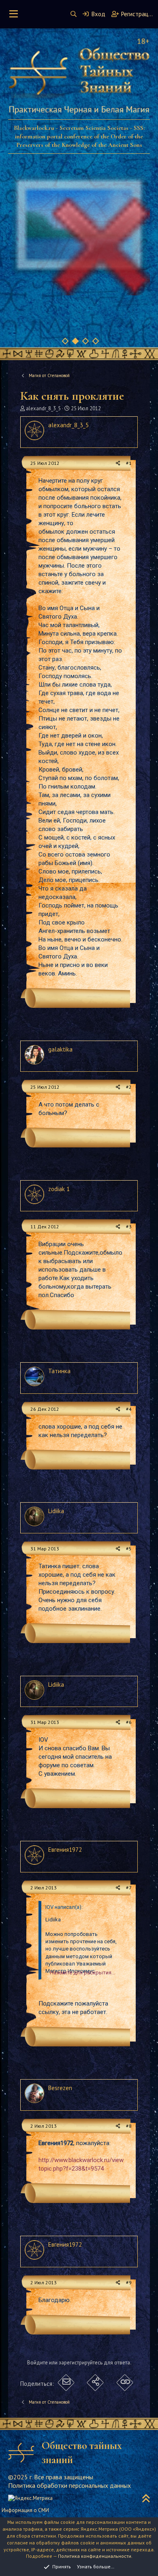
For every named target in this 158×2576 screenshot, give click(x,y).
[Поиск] (74, 14)
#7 (129, 1888)
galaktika (60, 1049)
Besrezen (60, 2088)
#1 (129, 463)
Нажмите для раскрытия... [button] (82, 1973)
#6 (129, 1722)
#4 (129, 1409)
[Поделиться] (118, 463)
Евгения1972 (65, 1850)
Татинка (59, 1371)
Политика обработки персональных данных (69, 2485)
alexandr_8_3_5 (43, 408)
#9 (129, 2282)
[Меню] (14, 14)
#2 (129, 1087)
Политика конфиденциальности (95, 2556)
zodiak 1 (59, 1189)
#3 (129, 1227)
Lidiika (56, 1511)
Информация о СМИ (25, 2510)
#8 (129, 2126)
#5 (129, 1549)
